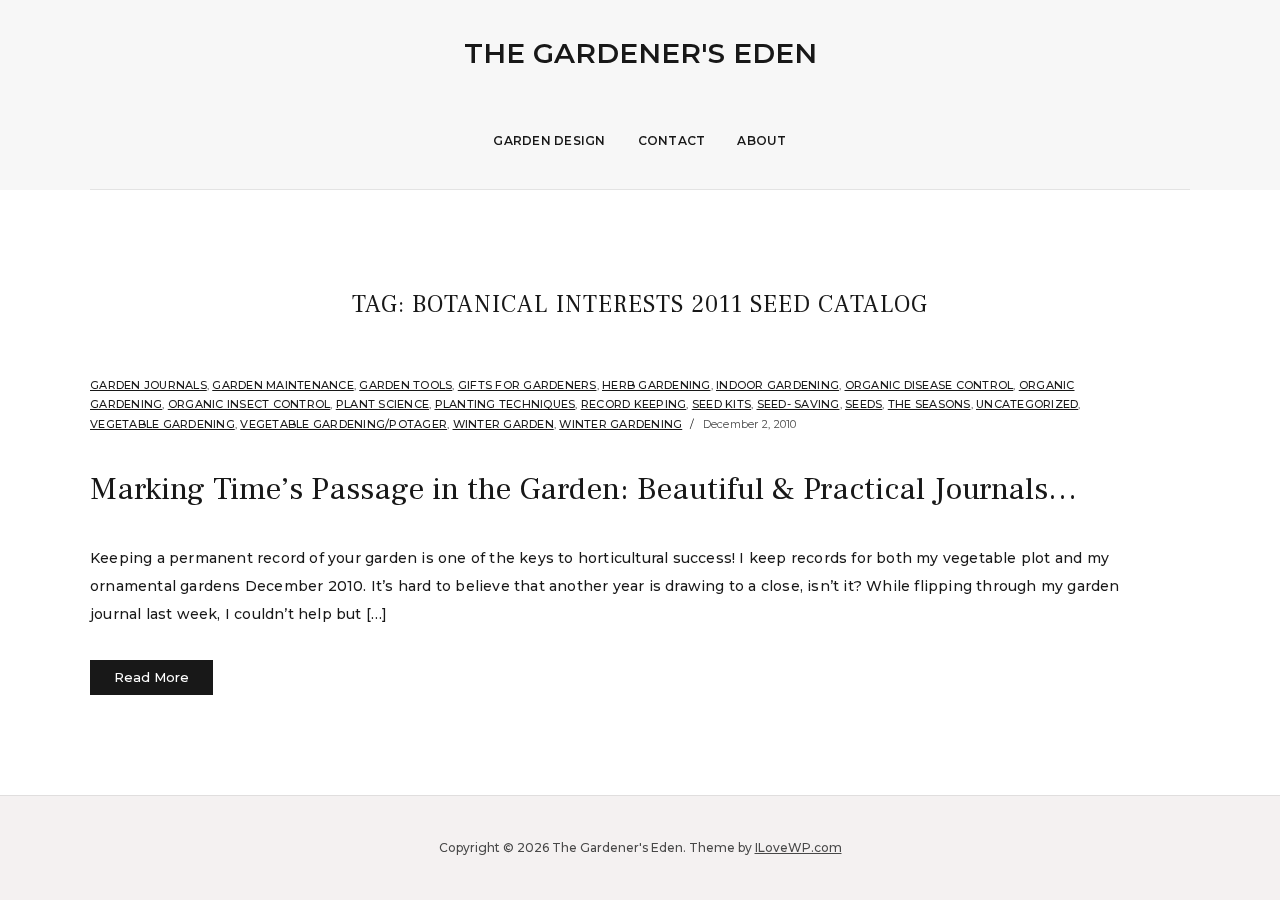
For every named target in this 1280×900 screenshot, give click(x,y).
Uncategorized (1027, 404)
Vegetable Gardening (162, 424)
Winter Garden (503, 424)
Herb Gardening (656, 385)
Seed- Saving (798, 404)
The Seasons (929, 404)
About (761, 140)
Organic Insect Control (249, 404)
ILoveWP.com (798, 847)
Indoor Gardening (777, 385)
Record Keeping (634, 404)
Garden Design (549, 140)
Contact (672, 140)
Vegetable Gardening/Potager (343, 424)
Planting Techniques (505, 404)
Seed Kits (721, 404)
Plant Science (382, 404)
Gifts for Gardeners (527, 385)
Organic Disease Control (929, 385)
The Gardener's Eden (640, 53)
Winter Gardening (620, 424)
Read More (151, 677)
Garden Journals (148, 385)
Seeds (863, 404)
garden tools (405, 385)
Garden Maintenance (283, 385)
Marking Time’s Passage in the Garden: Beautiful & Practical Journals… (583, 489)
